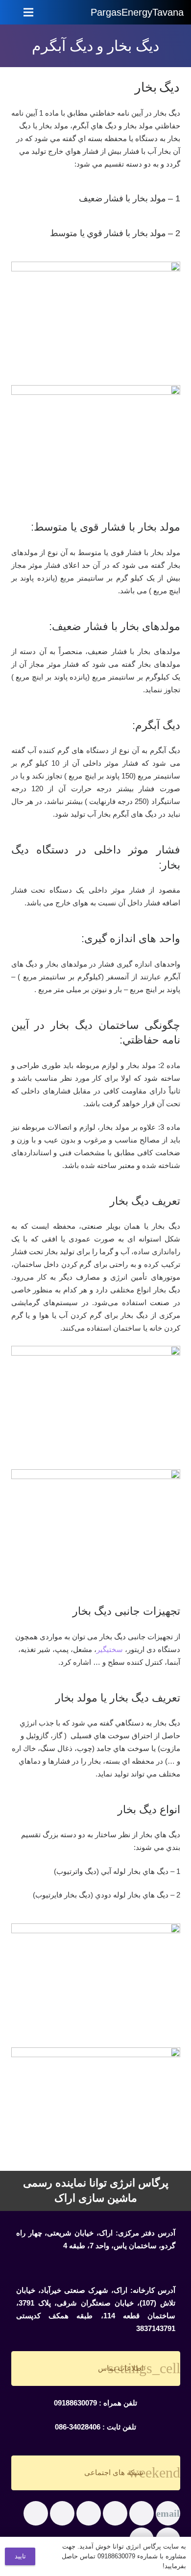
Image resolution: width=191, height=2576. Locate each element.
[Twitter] (115, 2513)
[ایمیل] (168, 2513)
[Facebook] (142, 2513)
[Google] (89, 2513)
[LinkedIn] (62, 2513)
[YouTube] (36, 2513)
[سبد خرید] (50, 12)
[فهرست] (28, 12)
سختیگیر (110, 1649)
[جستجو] (71, 12)
